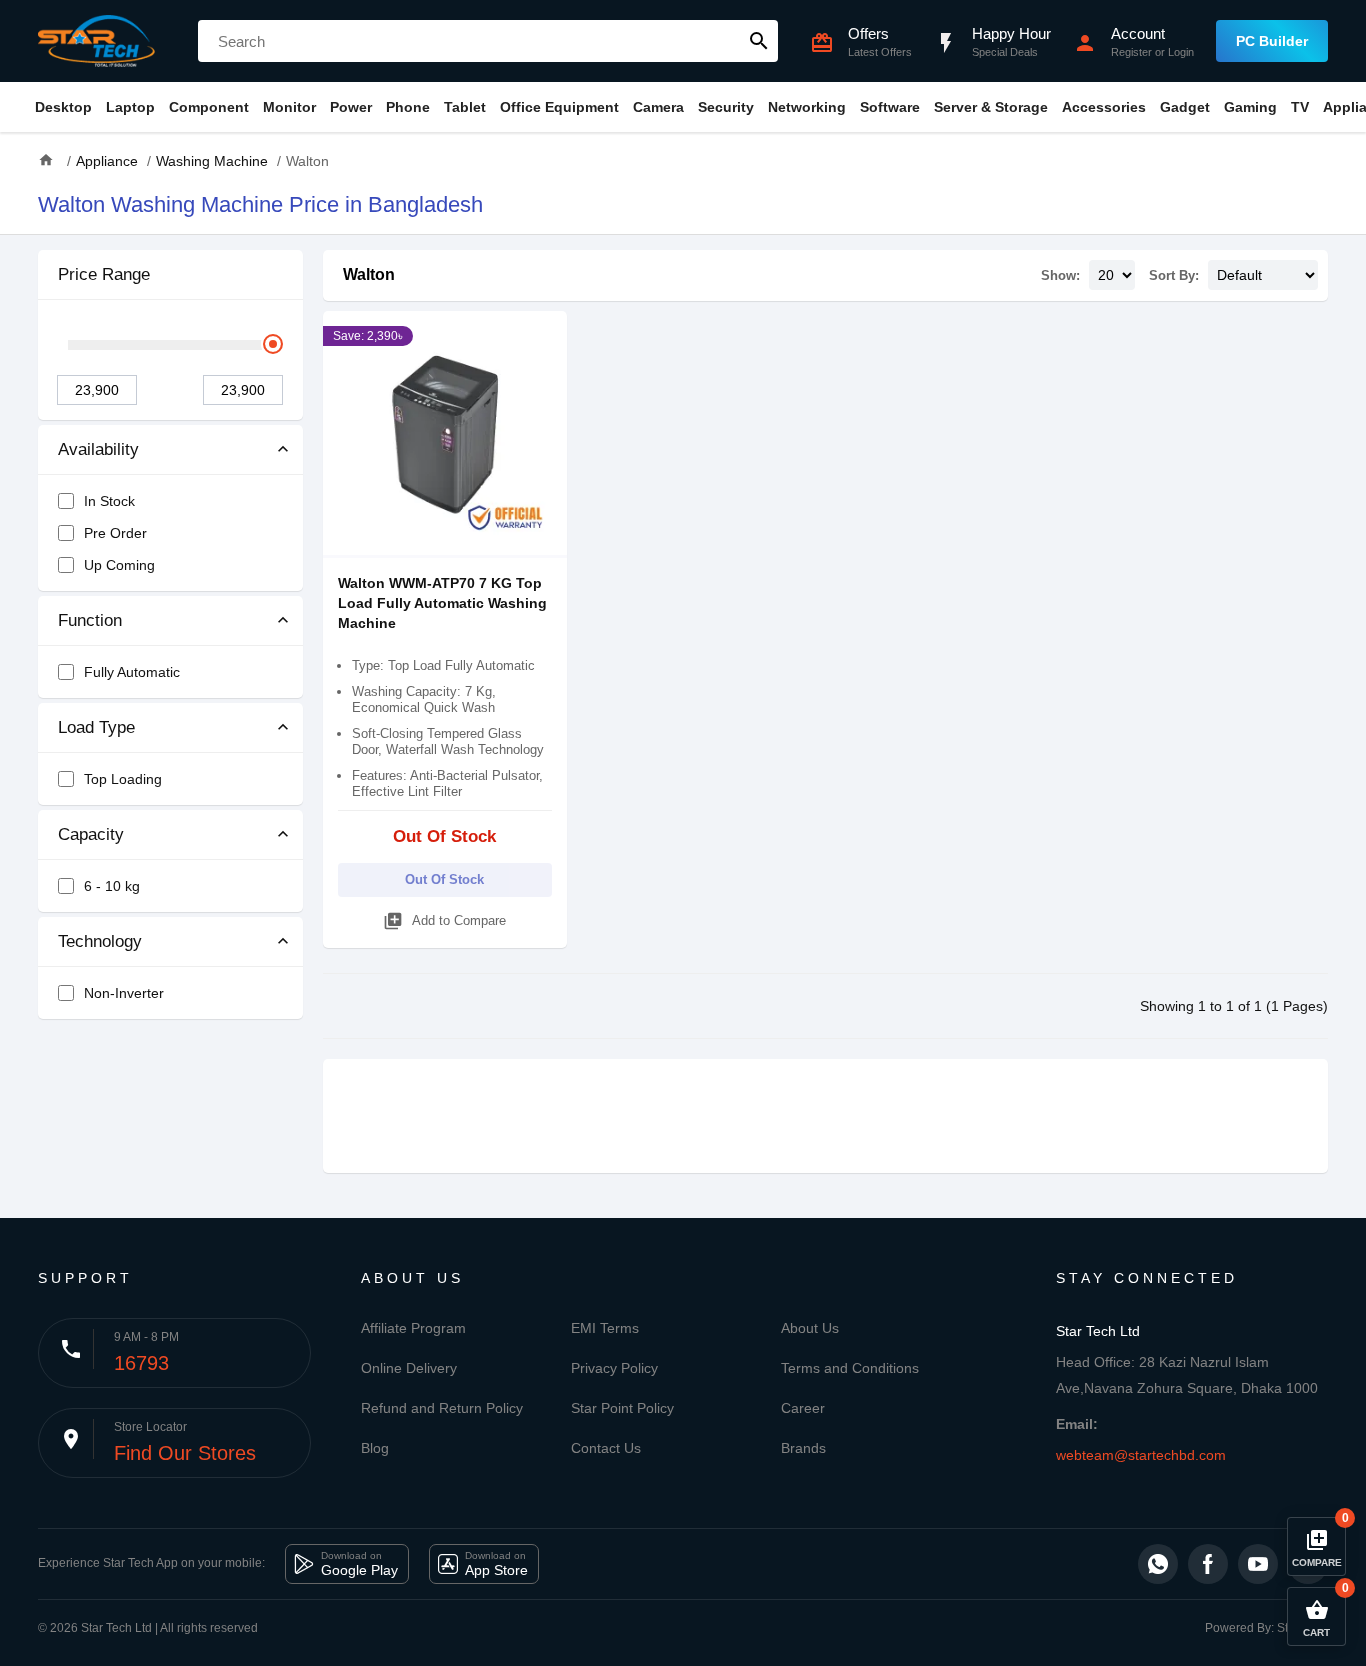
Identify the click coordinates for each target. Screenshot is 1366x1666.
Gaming (1250, 107)
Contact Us (606, 1448)
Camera (658, 107)
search (759, 41)
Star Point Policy (622, 1408)
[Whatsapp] (1158, 1564)
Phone (408, 107)
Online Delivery (409, 1368)
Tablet (465, 107)
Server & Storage (991, 107)
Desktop (63, 107)
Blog (375, 1448)
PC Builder (1272, 41)
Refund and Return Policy (442, 1408)
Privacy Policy (614, 1368)
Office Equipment (559, 107)
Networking (807, 107)
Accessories (1104, 107)
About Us (810, 1328)
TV (1300, 107)
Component (209, 107)
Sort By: (1174, 275)
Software (890, 107)
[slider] (273, 344)
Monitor (289, 107)
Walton (369, 274)
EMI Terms (605, 1328)
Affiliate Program (413, 1328)
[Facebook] (1208, 1564)
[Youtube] (1258, 1564)
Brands (803, 1448)
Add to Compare (444, 921)
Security (726, 107)
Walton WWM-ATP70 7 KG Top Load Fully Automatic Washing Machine (442, 603)
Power (351, 107)
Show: (1060, 275)
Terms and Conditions (850, 1368)
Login (1181, 52)
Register (1131, 52)
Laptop (130, 107)
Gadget (1185, 107)
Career (803, 1408)
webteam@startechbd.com (1141, 1455)
